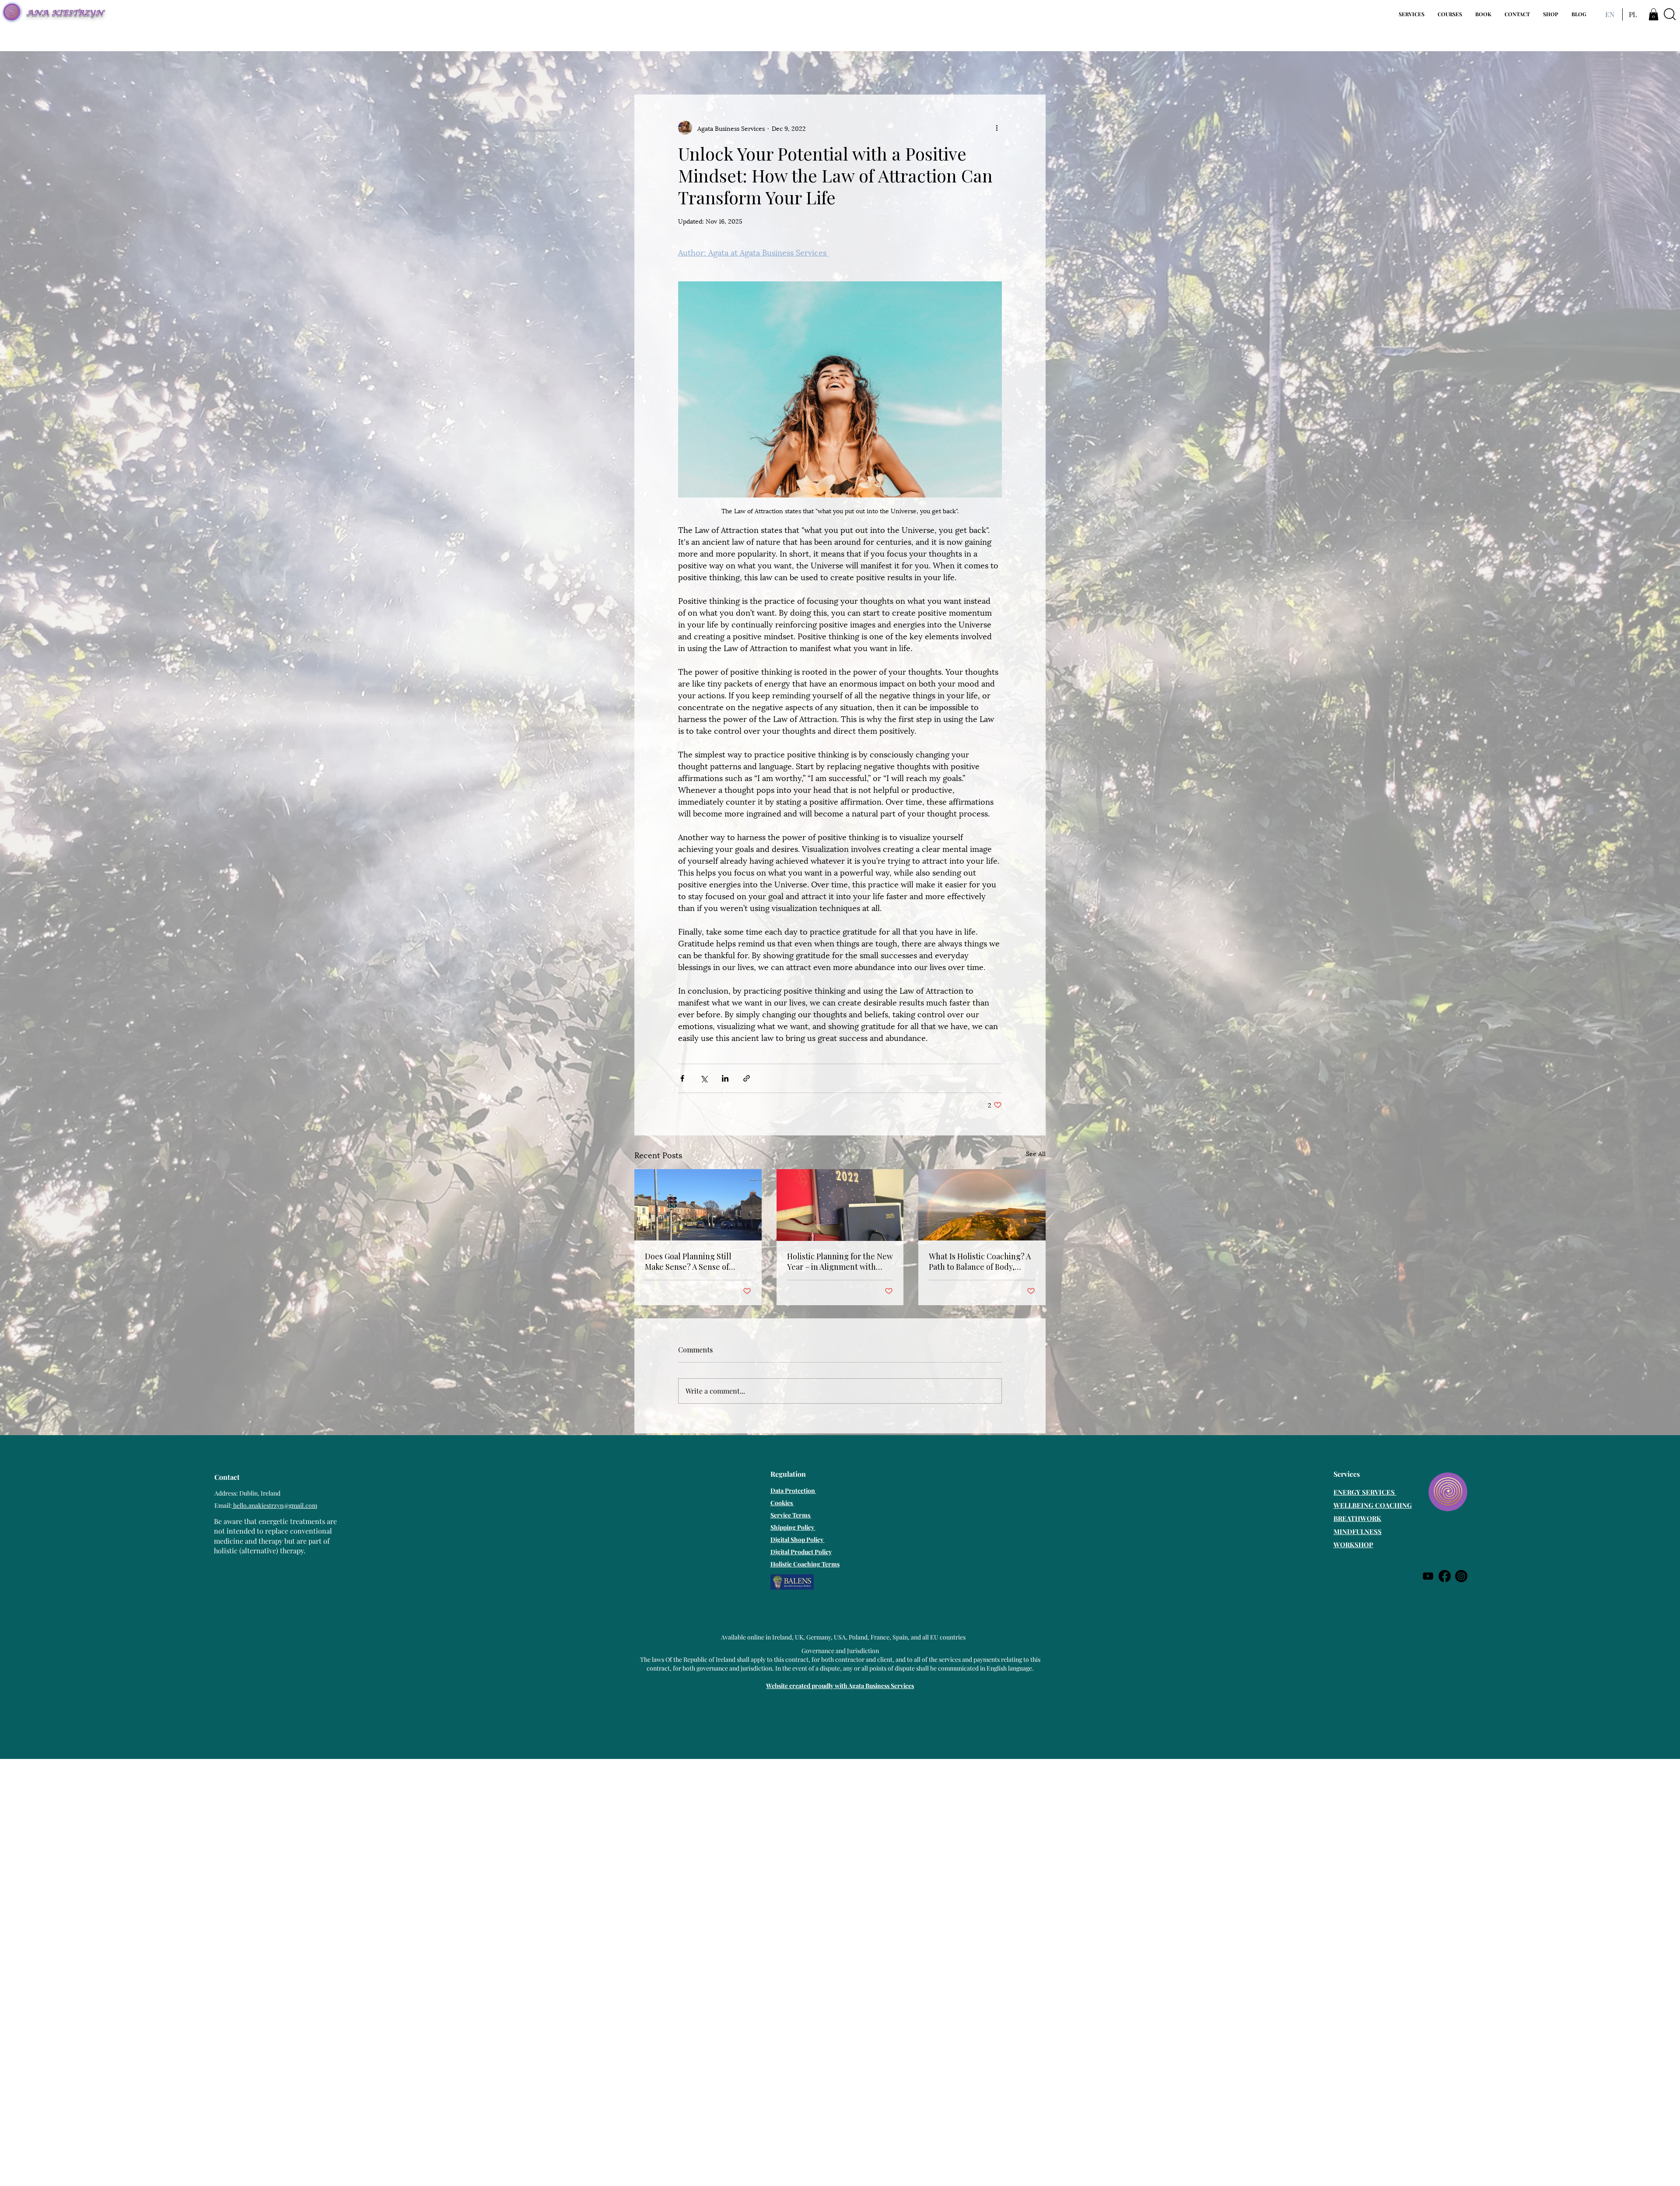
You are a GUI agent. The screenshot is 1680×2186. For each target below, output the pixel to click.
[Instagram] (1461, 1576)
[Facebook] (1445, 1576)
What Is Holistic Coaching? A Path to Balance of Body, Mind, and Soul (980, 1261)
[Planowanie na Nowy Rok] (840, 1205)
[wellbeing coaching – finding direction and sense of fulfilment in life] (698, 1205)
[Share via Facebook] (682, 1078)
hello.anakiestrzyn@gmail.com (275, 1505)
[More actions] (997, 128)
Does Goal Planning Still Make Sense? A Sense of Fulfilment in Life (688, 1261)
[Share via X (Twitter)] (704, 1078)
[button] (1412, 14)
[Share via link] (747, 1078)
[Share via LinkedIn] (725, 1078)
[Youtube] (1428, 1576)
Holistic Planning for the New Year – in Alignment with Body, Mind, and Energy (840, 1261)
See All (1036, 1153)
